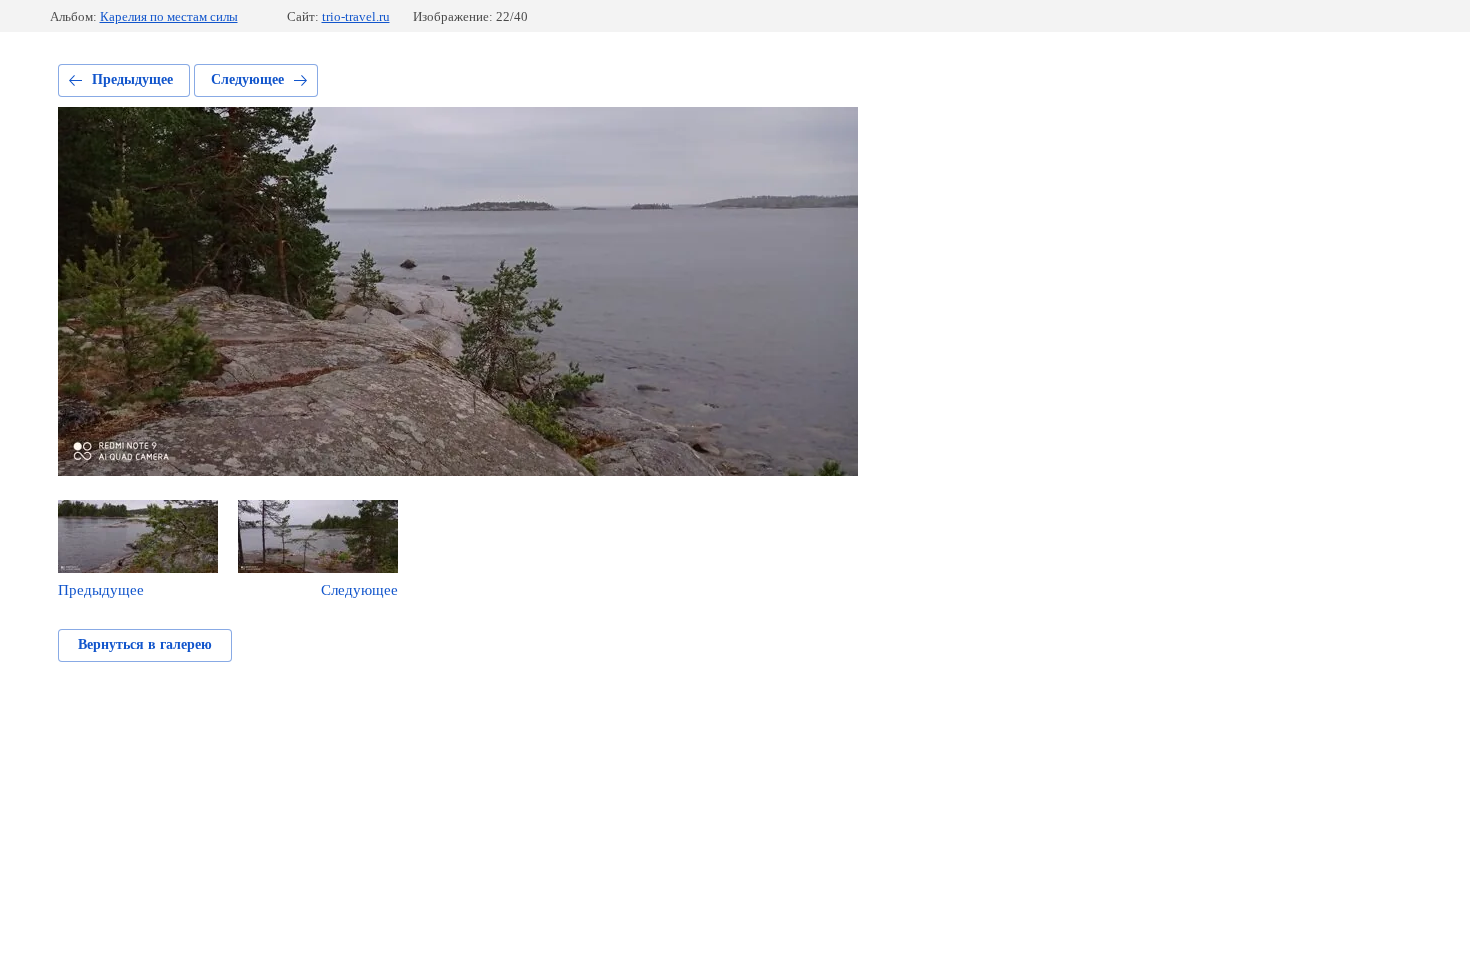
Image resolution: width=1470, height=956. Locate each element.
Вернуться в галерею (145, 644)
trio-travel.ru (356, 16)
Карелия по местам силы (169, 16)
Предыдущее (132, 79)
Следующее (247, 79)
